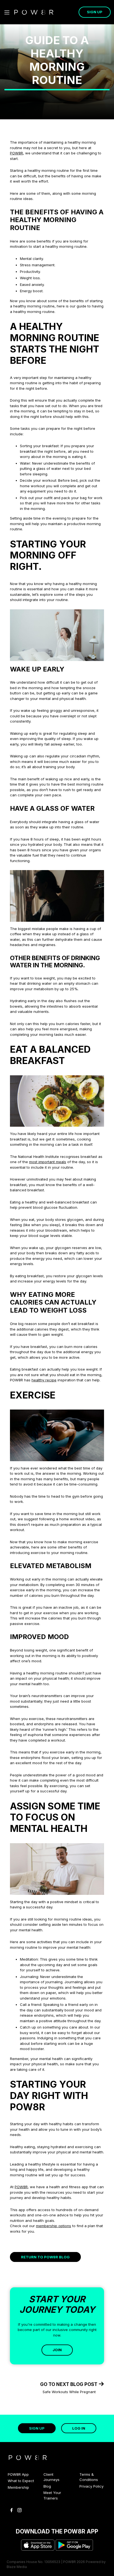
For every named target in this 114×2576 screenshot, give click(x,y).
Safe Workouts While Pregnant (69, 2392)
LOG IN (79, 2428)
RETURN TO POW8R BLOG (45, 2257)
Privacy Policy (91, 2486)
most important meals (48, 1162)
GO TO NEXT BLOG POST (69, 2384)
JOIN (57, 2350)
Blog (47, 2486)
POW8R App (18, 2474)
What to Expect (21, 2481)
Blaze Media (17, 2567)
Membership (18, 2487)
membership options (54, 2226)
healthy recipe (44, 1380)
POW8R (16, 153)
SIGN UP (95, 12)
